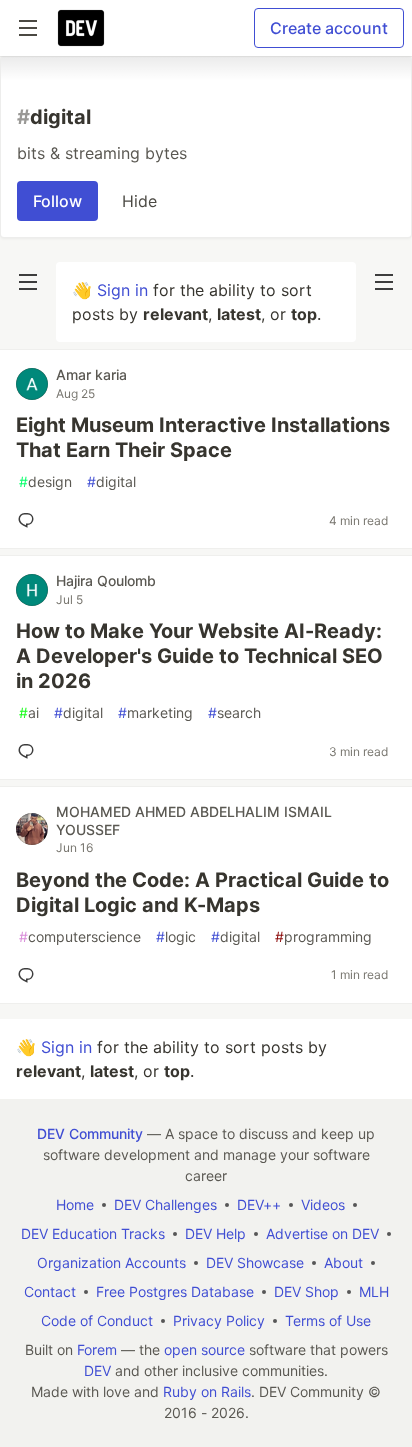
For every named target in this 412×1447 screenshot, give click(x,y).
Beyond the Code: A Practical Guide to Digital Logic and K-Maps (202, 892)
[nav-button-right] (384, 282)
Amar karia (91, 374)
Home (75, 1204)
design (45, 481)
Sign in (122, 290)
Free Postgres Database (175, 1291)
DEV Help (215, 1233)
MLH (374, 1291)
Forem (97, 1349)
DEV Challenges (165, 1204)
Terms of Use (328, 1320)
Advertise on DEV (322, 1233)
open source (204, 1349)
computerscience (80, 936)
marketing (155, 712)
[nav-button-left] (28, 282)
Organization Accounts (111, 1262)
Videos (323, 1204)
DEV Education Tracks (93, 1233)
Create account (329, 28)
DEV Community (90, 1133)
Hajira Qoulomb (106, 580)
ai (29, 712)
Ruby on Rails (207, 1391)
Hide (139, 201)
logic (176, 936)
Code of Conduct (97, 1320)
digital (111, 481)
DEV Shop (306, 1291)
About (343, 1262)
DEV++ (259, 1204)
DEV (97, 1370)
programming (323, 936)
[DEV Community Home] (81, 28)
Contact (50, 1291)
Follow (57, 201)
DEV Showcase (255, 1262)
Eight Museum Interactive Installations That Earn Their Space (203, 437)
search (234, 712)
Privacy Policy (219, 1320)
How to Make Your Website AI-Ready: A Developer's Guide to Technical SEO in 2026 (199, 656)
